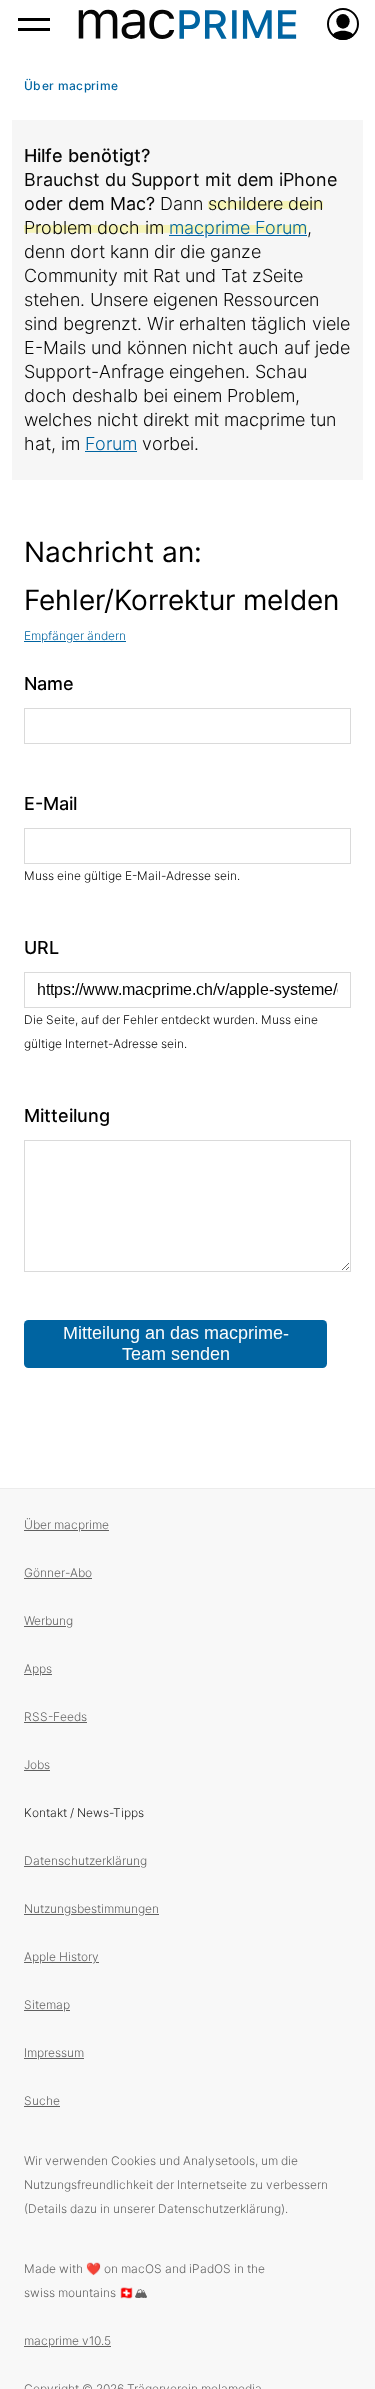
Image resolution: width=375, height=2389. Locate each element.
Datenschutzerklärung (85, 1860)
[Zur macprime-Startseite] (187, 24)
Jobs (37, 1764)
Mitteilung (67, 1115)
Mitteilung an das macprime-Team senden (176, 1343)
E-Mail (50, 803)
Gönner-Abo (58, 1572)
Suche (42, 2100)
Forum (111, 443)
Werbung (48, 1620)
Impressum (54, 2052)
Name (49, 683)
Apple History (61, 1956)
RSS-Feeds (55, 1716)
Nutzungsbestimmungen (91, 1908)
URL (41, 947)
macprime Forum (238, 227)
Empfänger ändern (75, 635)
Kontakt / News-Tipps (84, 1812)
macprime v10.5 (67, 2340)
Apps (38, 1668)
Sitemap (47, 2004)
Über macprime (71, 85)
